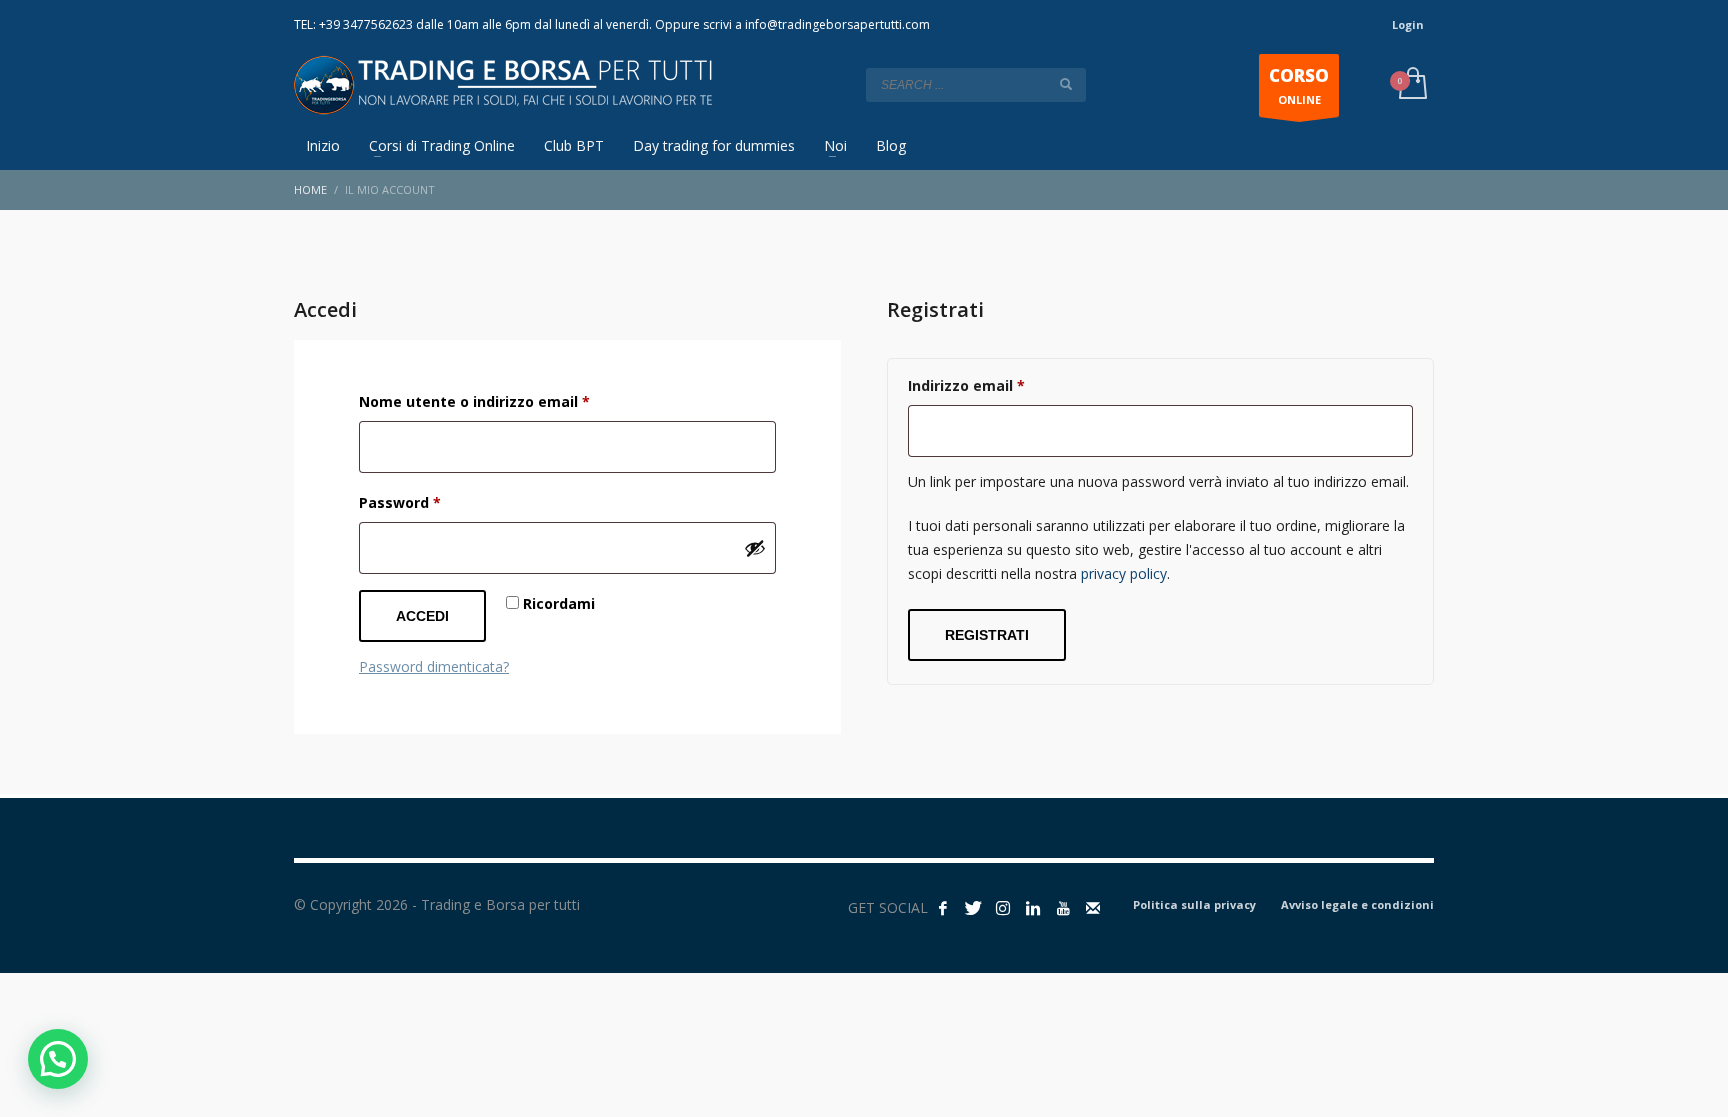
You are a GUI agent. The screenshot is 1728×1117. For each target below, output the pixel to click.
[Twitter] (973, 908)
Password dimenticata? (434, 666)
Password (433, 502)
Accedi (422, 616)
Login (1408, 24)
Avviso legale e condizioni (1357, 904)
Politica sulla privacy (1194, 904)
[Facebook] (943, 908)
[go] (1066, 84)
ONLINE (1299, 85)
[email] (1093, 908)
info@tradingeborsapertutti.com (837, 24)
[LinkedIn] (1033, 908)
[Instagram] (1003, 908)
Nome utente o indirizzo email (507, 401)
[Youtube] (1063, 908)
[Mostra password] (755, 548)
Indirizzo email (999, 385)
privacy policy (1124, 573)
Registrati (987, 635)
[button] (58, 1059)
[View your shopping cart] (1411, 85)
